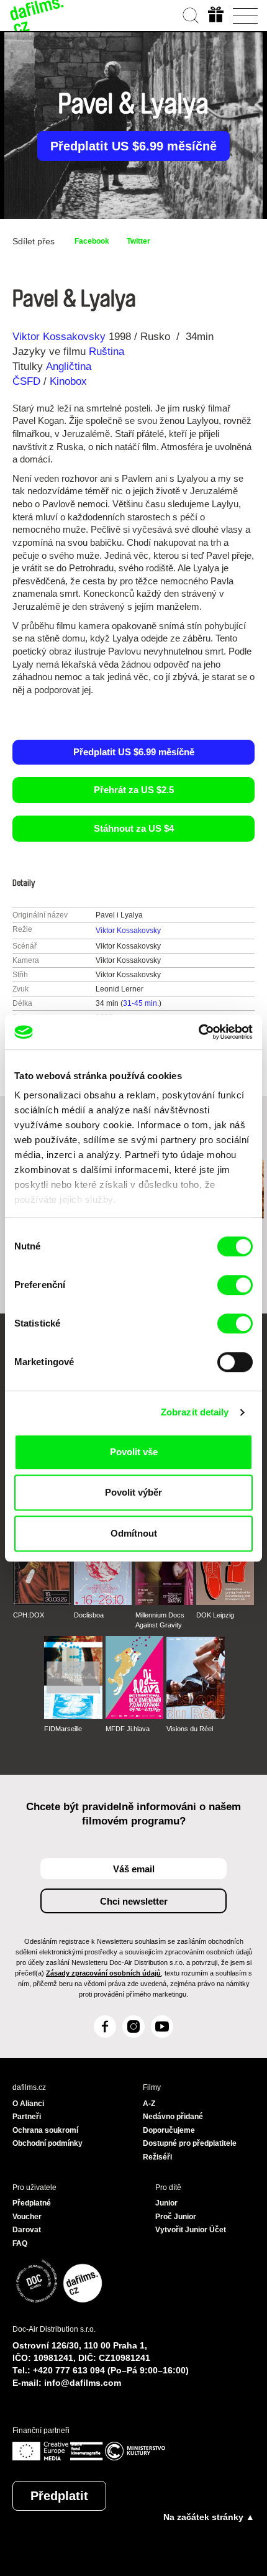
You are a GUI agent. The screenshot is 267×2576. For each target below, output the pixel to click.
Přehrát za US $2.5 (134, 790)
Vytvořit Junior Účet (191, 2230)
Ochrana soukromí (45, 2130)
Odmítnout (134, 1533)
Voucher (27, 2217)
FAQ (20, 2243)
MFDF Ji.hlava (128, 1729)
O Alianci (28, 2104)
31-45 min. (141, 1003)
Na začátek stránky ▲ (209, 2517)
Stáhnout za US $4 (134, 828)
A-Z (149, 2104)
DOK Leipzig (215, 1615)
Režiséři (157, 2157)
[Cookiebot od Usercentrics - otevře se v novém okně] (198, 1032)
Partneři (27, 2117)
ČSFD (28, 381)
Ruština (106, 352)
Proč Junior (176, 2217)
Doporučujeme (169, 2130)
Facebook (92, 241)
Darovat (27, 2230)
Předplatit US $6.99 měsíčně (133, 146)
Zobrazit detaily (195, 1412)
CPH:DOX (29, 1615)
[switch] (235, 1285)
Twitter (138, 241)
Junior (166, 2203)
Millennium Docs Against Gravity (160, 1620)
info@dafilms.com (83, 2383)
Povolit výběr (133, 1492)
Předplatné (32, 2203)
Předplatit (59, 2496)
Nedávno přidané (173, 2117)
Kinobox (68, 381)
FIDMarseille (63, 1729)
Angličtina (69, 366)
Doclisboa (89, 1615)
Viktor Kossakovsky (59, 337)
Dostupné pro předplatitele (190, 2143)
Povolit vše (134, 1452)
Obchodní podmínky (48, 2143)
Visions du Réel (190, 1729)
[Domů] (37, 16)
